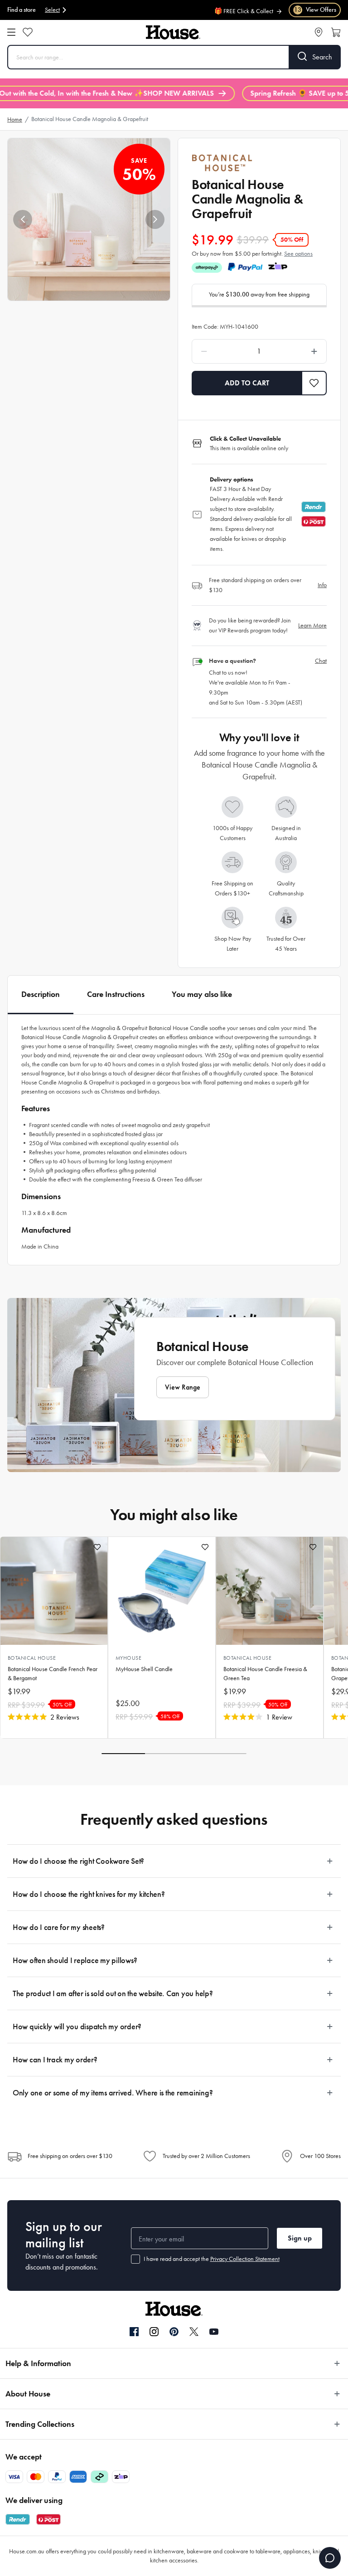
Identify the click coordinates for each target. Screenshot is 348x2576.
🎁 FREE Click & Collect (244, 6)
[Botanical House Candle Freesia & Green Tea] (270, 1591)
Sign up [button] (300, 2238)
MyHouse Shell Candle (144, 1669)
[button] (23, 219)
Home (15, 119)
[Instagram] (154, 2332)
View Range (183, 1387)
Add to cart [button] (247, 383)
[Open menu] (11, 32)
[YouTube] (214, 2332)
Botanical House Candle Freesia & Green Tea (265, 1674)
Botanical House (32, 1658)
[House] (173, 32)
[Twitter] (194, 2332)
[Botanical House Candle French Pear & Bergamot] (54, 1591)
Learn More (312, 625)
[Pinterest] (174, 2332)
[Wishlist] (28, 32)
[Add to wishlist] (97, 1547)
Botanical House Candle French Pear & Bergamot (53, 1674)
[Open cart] (336, 32)
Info (322, 585)
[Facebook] (134, 2332)
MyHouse (128, 1658)
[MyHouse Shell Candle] (162, 1591)
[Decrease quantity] (220, 351)
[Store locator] (319, 32)
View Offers (315, 10)
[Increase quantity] (298, 351)
